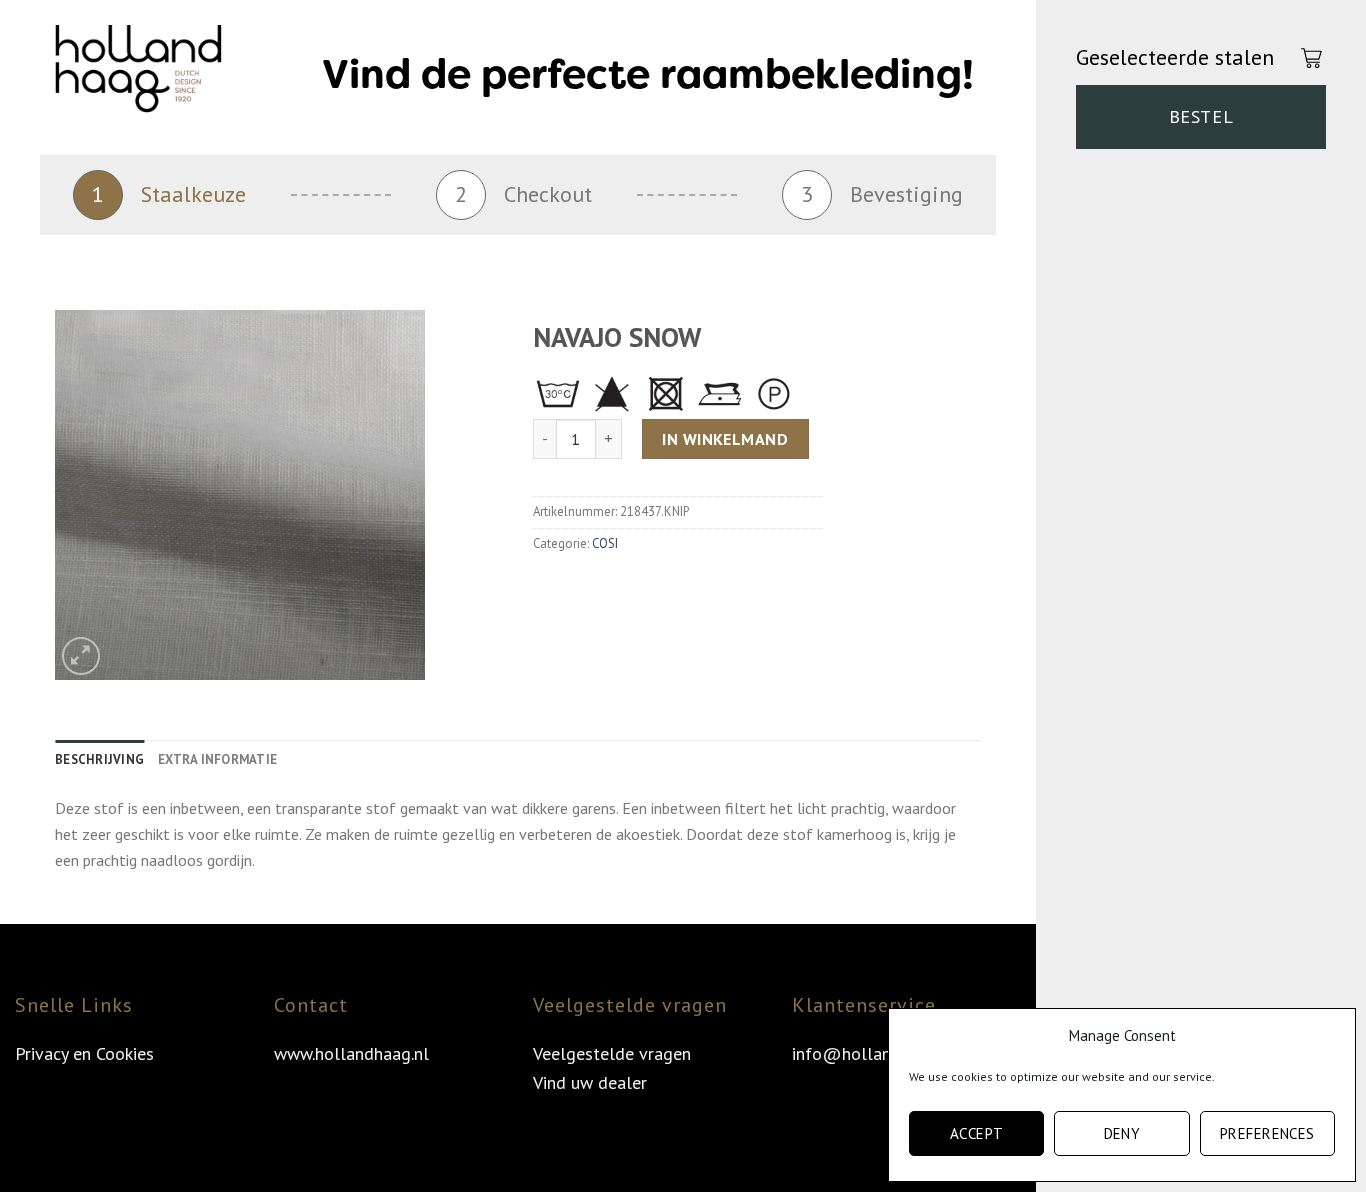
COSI (605, 543)
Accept (977, 1133)
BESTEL (1201, 116)
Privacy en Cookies (84, 1053)
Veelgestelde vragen (612, 1053)
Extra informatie (217, 759)
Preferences (1267, 1133)
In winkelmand (725, 439)
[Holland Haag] (155, 75)
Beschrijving (99, 759)
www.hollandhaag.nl (351, 1053)
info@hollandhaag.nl (874, 1053)
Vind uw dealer (590, 1082)
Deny (1122, 1133)
